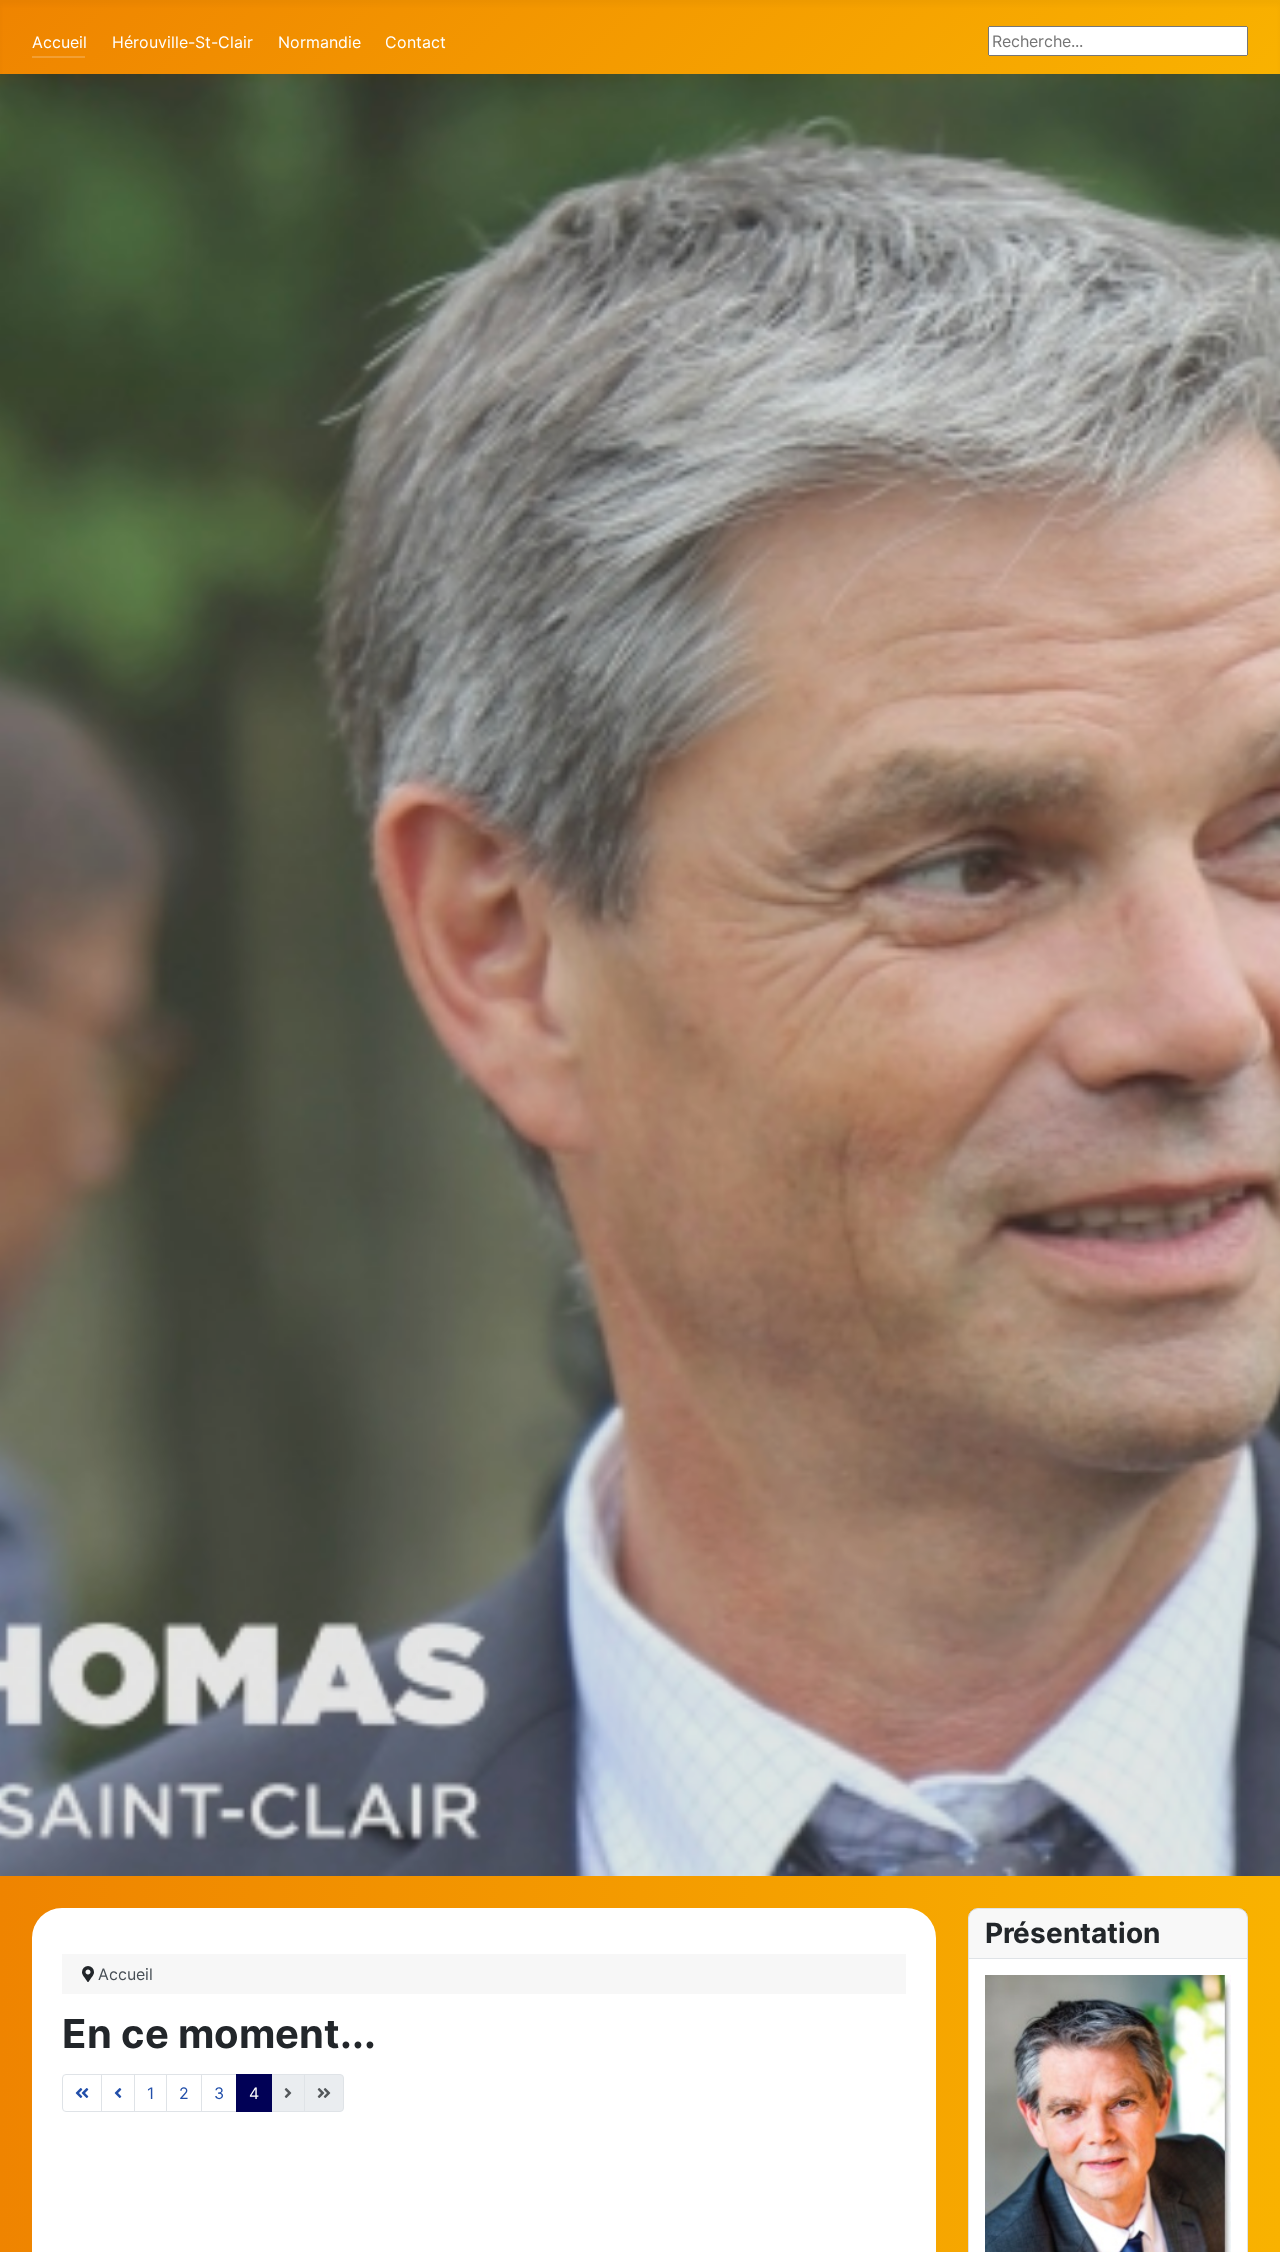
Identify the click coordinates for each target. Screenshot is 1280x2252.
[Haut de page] (1245, 2215)
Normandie (319, 42)
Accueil (59, 42)
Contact (415, 42)
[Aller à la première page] (82, 2093)
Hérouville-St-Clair (182, 42)
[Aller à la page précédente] (118, 2093)
